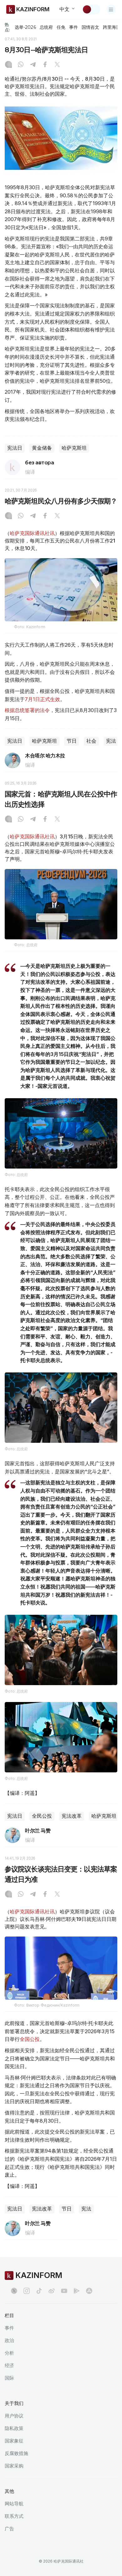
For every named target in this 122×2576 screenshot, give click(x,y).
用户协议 (14, 2416)
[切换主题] (91, 9)
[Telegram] (33, 65)
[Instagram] (8, 65)
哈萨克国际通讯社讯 (32, 533)
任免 (61, 27)
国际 (9, 2378)
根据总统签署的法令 (27, 710)
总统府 (46, 27)
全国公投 (30, 2039)
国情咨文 (90, 27)
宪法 (111, 741)
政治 (9, 2340)
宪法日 (15, 448)
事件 (74, 27)
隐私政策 (14, 2428)
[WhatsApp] (21, 65)
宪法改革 (72, 1816)
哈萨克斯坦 (74, 448)
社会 (91, 741)
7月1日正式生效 (42, 699)
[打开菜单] (111, 9)
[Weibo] (52, 2291)
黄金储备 (42, 448)
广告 (9, 2529)
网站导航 (14, 2504)
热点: (7, 27)
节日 (72, 741)
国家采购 (14, 2466)
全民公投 (42, 1816)
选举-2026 (25, 27)
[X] (57, 65)
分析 (9, 2353)
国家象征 (14, 2441)
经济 (9, 2365)
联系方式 (14, 2516)
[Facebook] (45, 65)
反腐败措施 (16, 2453)
